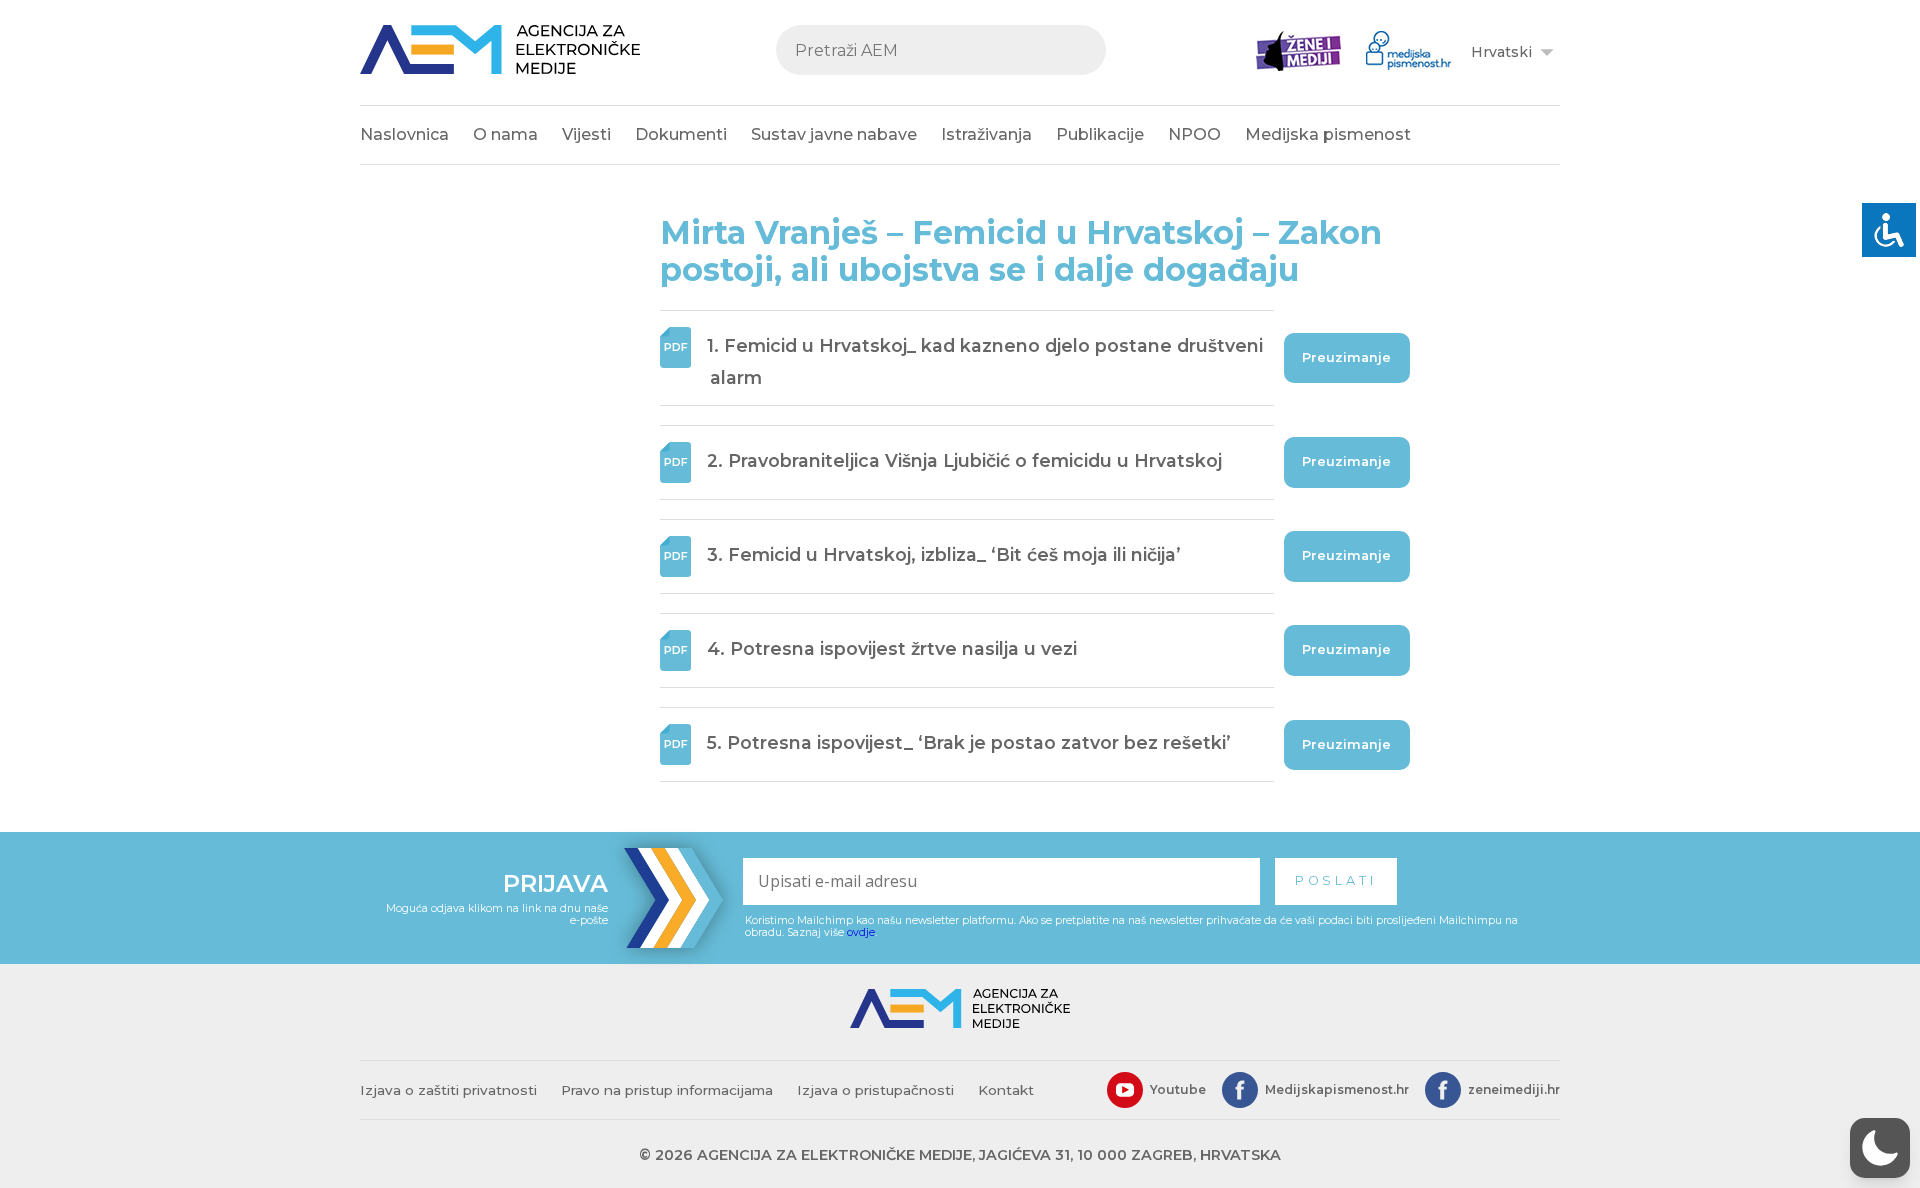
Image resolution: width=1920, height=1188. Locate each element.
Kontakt (1006, 1090)
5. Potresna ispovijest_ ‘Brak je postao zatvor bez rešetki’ (969, 743)
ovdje (861, 932)
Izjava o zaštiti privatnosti (448, 1090)
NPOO (1194, 134)
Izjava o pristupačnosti (875, 1090)
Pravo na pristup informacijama (667, 1090)
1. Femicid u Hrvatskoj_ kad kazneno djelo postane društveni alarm (985, 362)
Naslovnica (404, 134)
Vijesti (586, 134)
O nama (505, 134)
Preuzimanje (1346, 357)
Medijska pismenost (1328, 134)
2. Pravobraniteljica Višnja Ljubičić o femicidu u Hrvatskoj (964, 460)
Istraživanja (986, 134)
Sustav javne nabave (834, 134)
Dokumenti (681, 134)
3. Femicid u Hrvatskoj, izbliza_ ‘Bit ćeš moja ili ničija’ (944, 554)
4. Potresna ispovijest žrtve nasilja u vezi (892, 648)
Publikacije (1100, 134)
